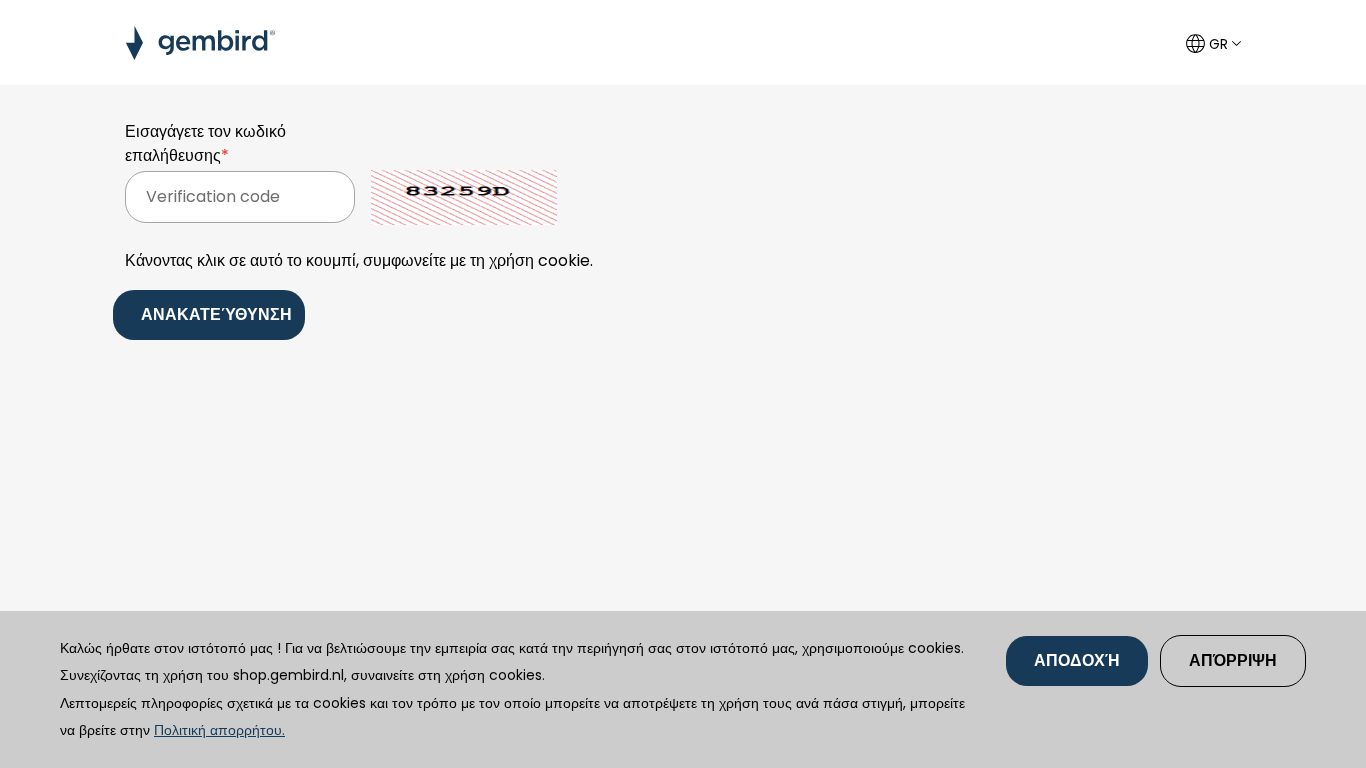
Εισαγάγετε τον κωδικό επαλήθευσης (205, 143)
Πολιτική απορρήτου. (219, 730)
